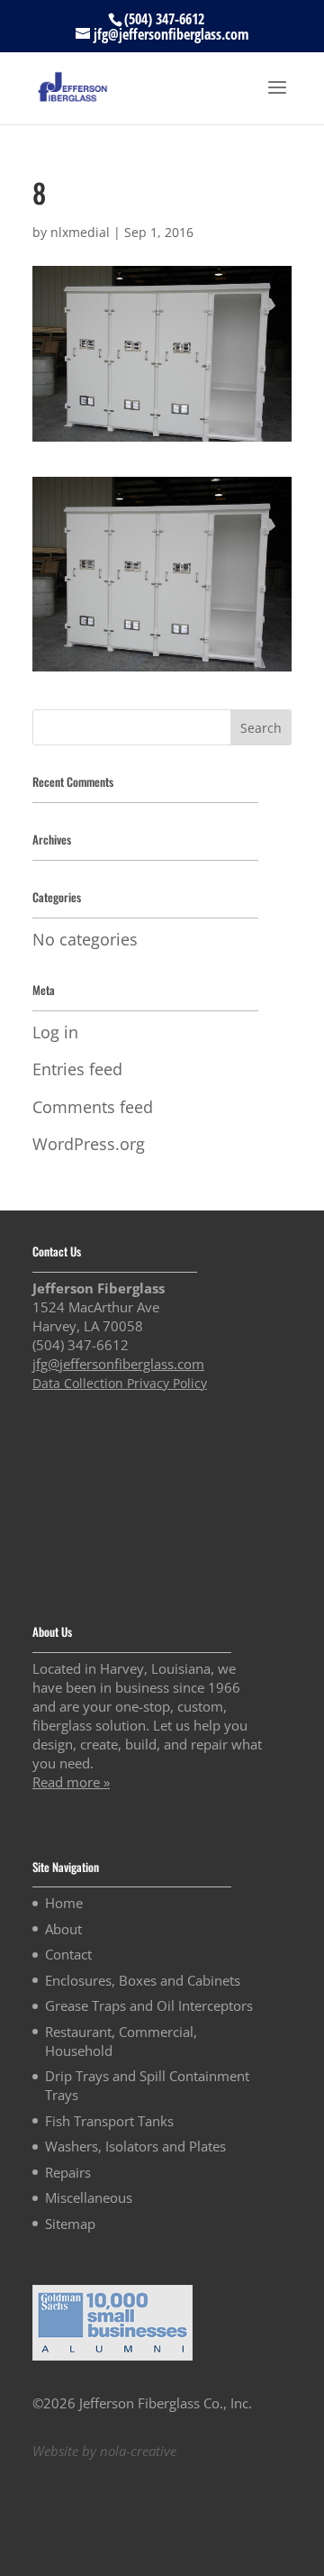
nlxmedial (80, 232)
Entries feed (77, 1069)
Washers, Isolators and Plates (135, 2146)
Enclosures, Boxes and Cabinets (143, 1980)
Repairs (68, 2172)
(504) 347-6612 (164, 19)
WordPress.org (89, 1144)
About (63, 1929)
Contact (68, 1954)
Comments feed (93, 1107)
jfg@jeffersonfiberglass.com (118, 1364)
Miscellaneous (89, 2197)
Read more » (71, 1782)
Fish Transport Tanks (109, 2121)
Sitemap (70, 2224)
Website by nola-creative (104, 2451)
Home (64, 1903)
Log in (55, 1032)
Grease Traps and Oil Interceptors (149, 2005)
